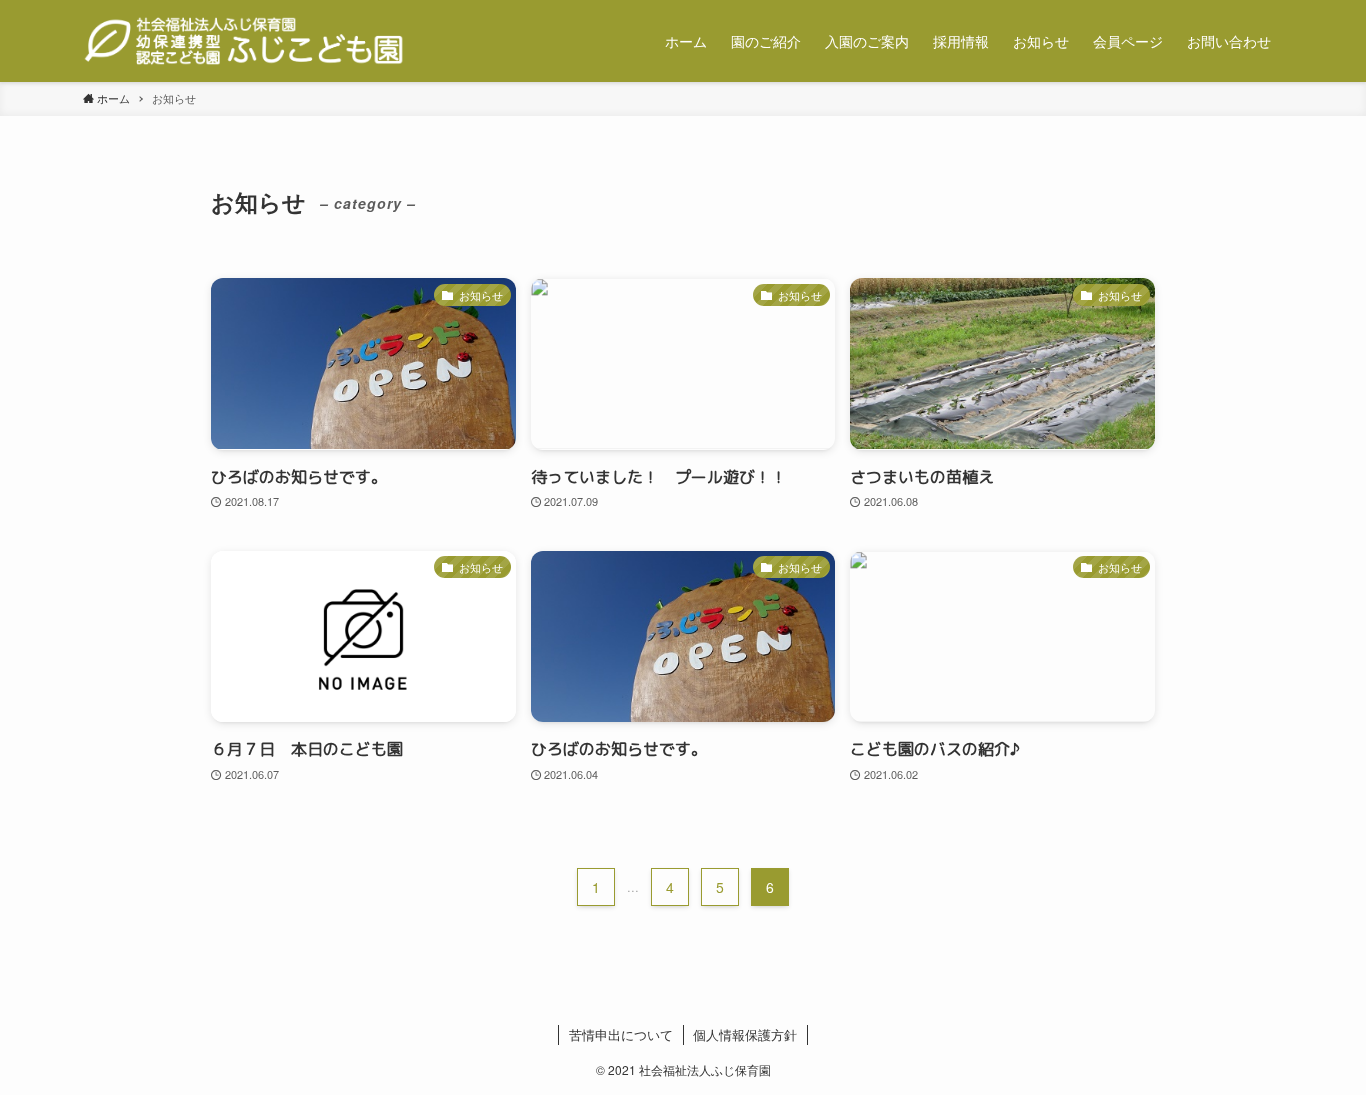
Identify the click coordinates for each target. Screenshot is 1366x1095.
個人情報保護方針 (745, 1034)
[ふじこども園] (244, 41)
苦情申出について (621, 1034)
